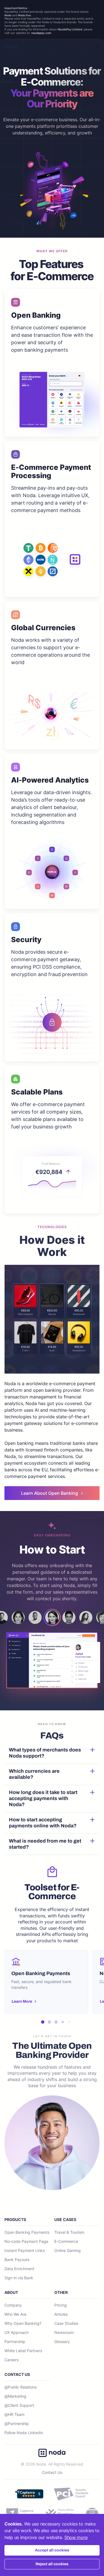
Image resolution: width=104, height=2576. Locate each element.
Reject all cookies (52, 2564)
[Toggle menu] (94, 46)
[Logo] (11, 46)
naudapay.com (41, 33)
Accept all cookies (52, 2550)
